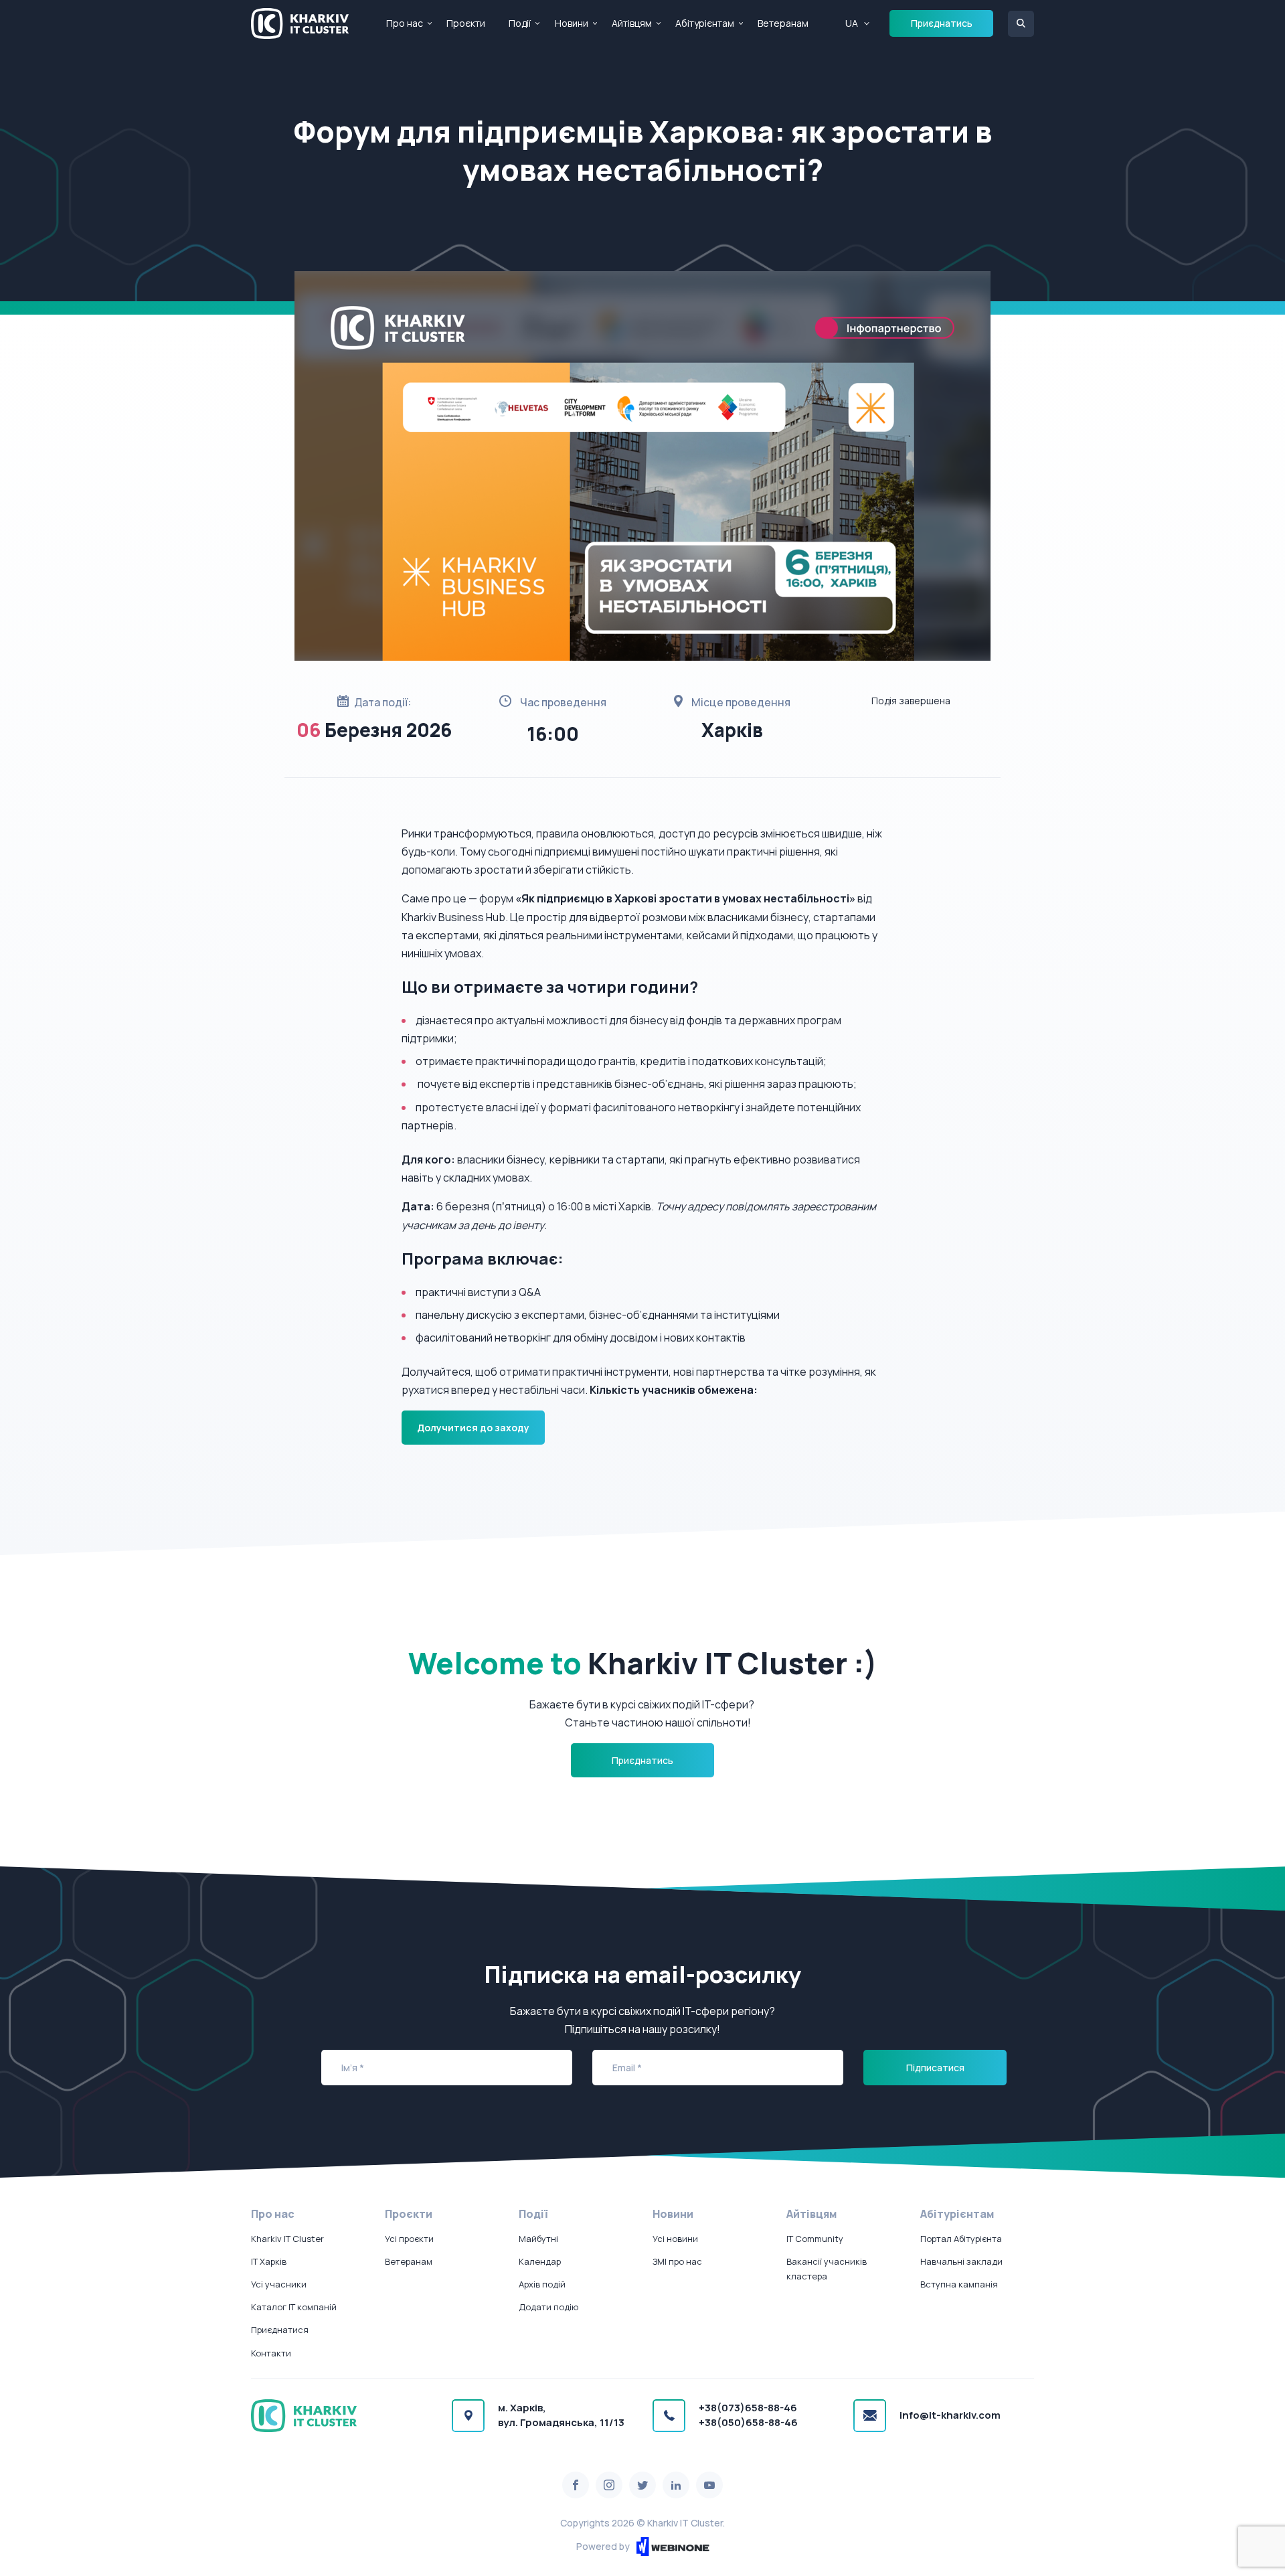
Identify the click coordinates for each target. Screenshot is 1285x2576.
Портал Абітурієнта (961, 2239)
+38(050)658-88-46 (748, 2422)
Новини (572, 23)
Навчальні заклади (961, 2261)
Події (520, 23)
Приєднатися (280, 2330)
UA (852, 23)
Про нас (405, 23)
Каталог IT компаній (294, 2307)
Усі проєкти (409, 2239)
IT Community (815, 2239)
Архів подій (542, 2284)
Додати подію (548, 2307)
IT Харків (269, 2261)
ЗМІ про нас (677, 2261)
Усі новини (675, 2239)
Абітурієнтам (705, 23)
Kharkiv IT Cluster (287, 2239)
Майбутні (538, 2239)
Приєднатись (942, 23)
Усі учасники (279, 2284)
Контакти (271, 2353)
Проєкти (466, 23)
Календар (540, 2261)
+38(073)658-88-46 (748, 2408)
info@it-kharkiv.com (950, 2415)
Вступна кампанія (959, 2284)
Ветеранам (783, 23)
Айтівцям (632, 23)
